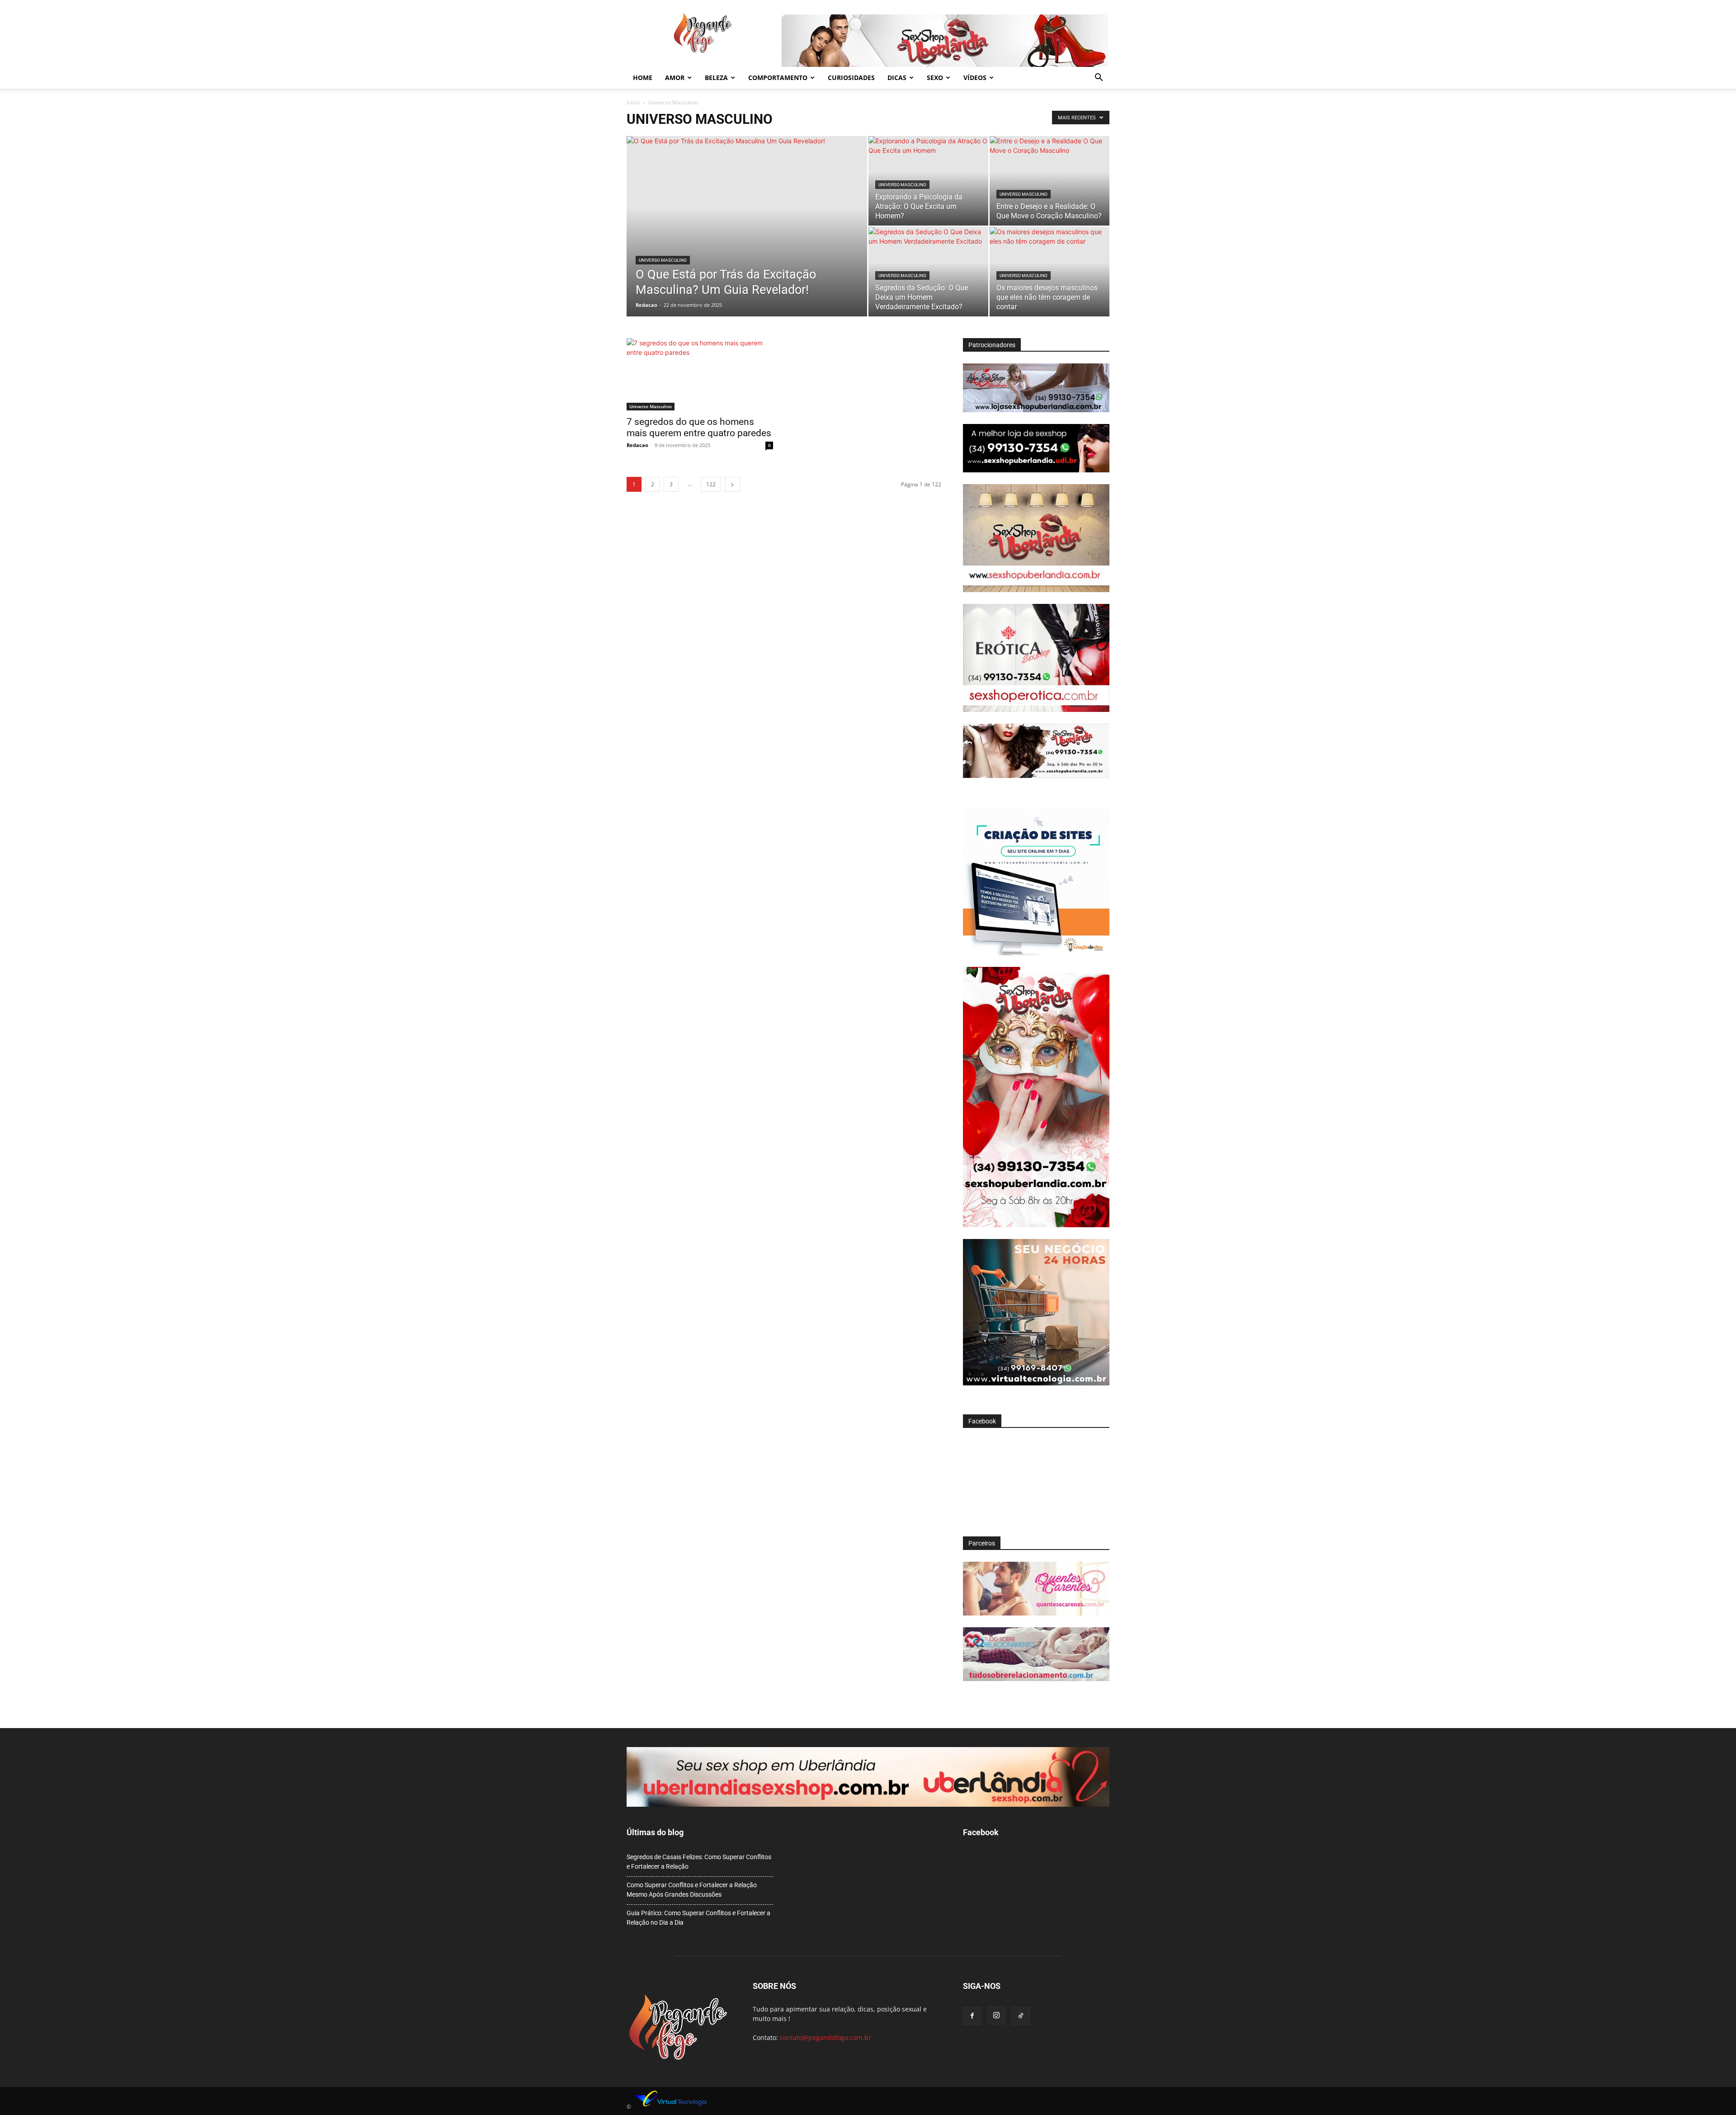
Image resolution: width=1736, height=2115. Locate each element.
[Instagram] (996, 2016)
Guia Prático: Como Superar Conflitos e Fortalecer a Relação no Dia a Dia (698, 1918)
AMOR (675, 78)
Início (633, 102)
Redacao (646, 305)
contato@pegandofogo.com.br (826, 2037)
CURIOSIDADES (851, 78)
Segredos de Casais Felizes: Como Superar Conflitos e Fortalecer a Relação (699, 1862)
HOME (643, 78)
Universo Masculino (663, 260)
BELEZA (716, 78)
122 (711, 484)
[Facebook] (972, 2016)
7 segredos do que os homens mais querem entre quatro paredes (699, 427)
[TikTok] (1021, 2016)
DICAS (897, 78)
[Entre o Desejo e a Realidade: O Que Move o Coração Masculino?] (1050, 181)
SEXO (935, 78)
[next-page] (732, 484)
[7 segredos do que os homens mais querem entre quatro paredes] (700, 374)
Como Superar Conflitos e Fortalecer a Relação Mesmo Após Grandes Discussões (692, 1890)
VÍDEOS (975, 78)
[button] (1099, 78)
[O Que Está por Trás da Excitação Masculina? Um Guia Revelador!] (747, 240)
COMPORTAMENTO (778, 78)
